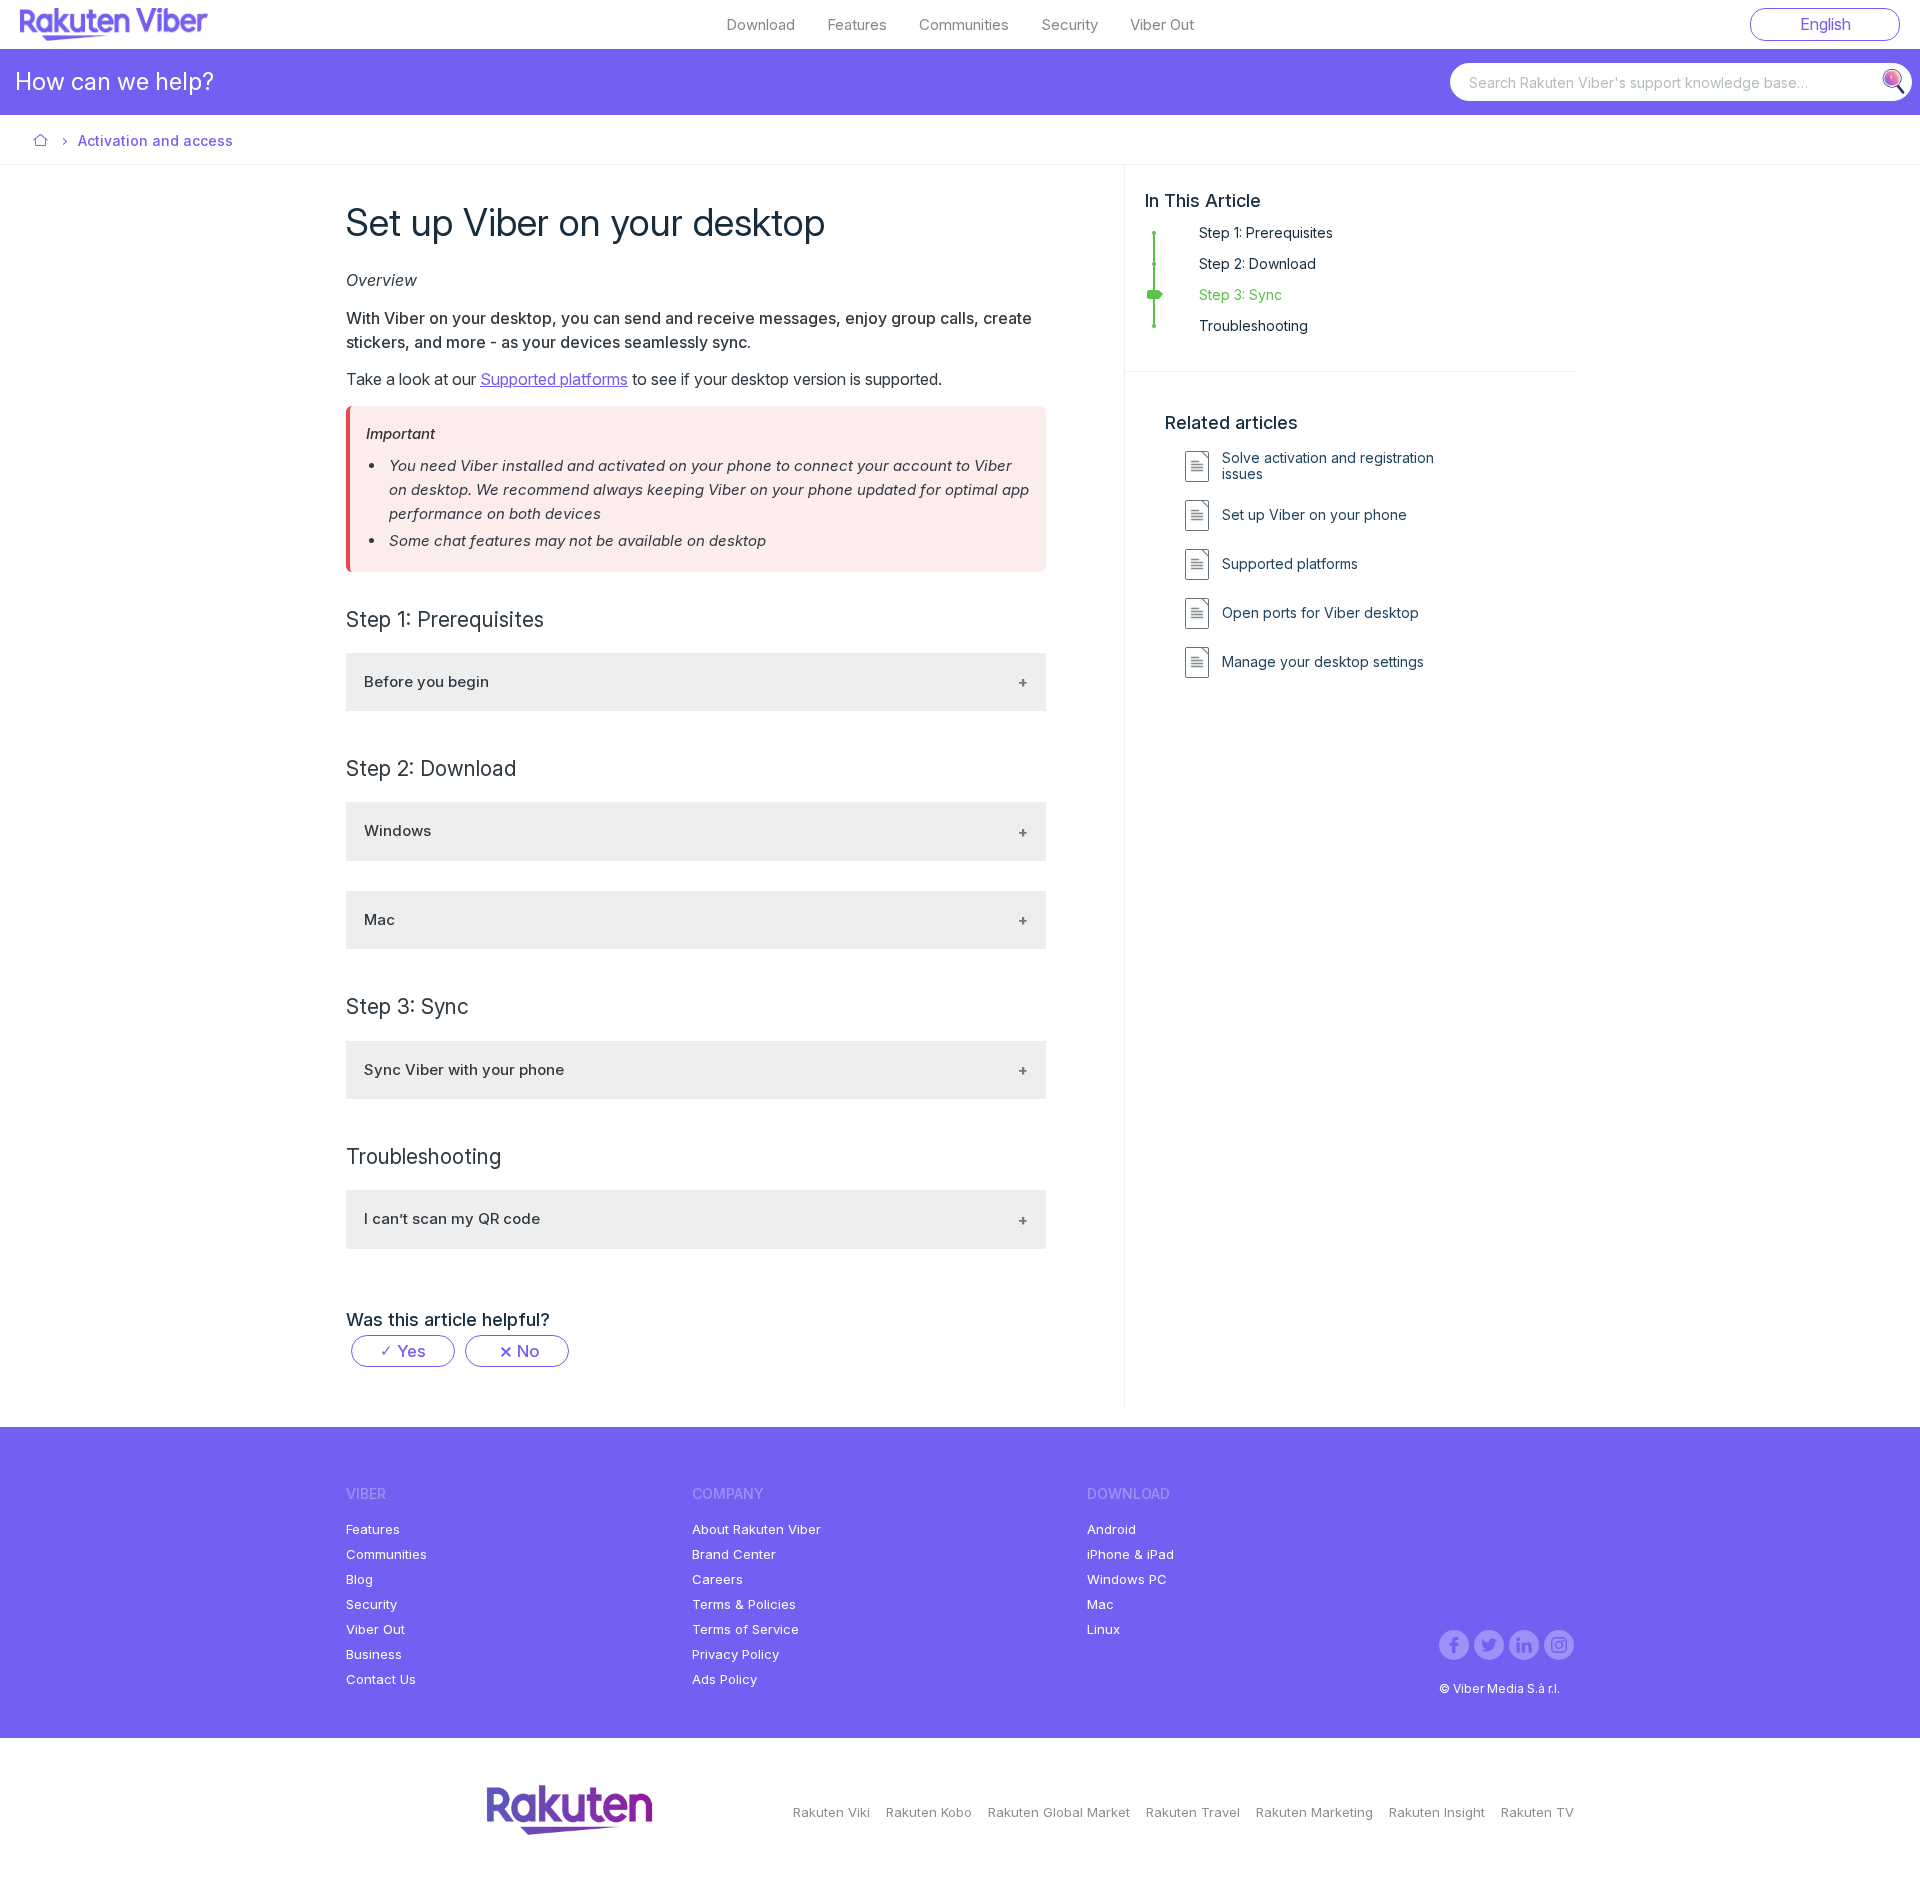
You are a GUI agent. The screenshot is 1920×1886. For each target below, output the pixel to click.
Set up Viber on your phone (1314, 515)
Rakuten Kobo (929, 1812)
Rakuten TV (1537, 1812)
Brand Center (734, 1554)
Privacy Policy (735, 1654)
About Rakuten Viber (756, 1529)
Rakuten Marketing (1314, 1812)
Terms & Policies (744, 1604)
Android (1111, 1529)
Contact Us (381, 1679)
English (1825, 24)
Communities (964, 25)
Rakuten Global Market (1059, 1812)
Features (857, 25)
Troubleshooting (1253, 325)
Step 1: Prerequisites (1266, 232)
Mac (1100, 1604)
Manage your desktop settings (1323, 662)
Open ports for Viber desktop (1320, 613)
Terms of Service (745, 1629)
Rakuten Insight (1437, 1812)
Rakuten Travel (1193, 1812)
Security (1069, 25)
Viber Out (1162, 25)
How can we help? (114, 81)
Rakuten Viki (831, 1812)
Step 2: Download (1257, 263)
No (528, 1351)
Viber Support (41, 141)
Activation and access (155, 140)
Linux (1103, 1629)
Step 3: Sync (1240, 294)
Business (374, 1654)
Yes (411, 1351)
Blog (359, 1579)
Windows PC (1127, 1579)
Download (760, 25)
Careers (717, 1579)
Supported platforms (1290, 564)
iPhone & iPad (1130, 1554)
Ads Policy (724, 1679)
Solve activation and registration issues (1328, 466)
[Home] (114, 35)
